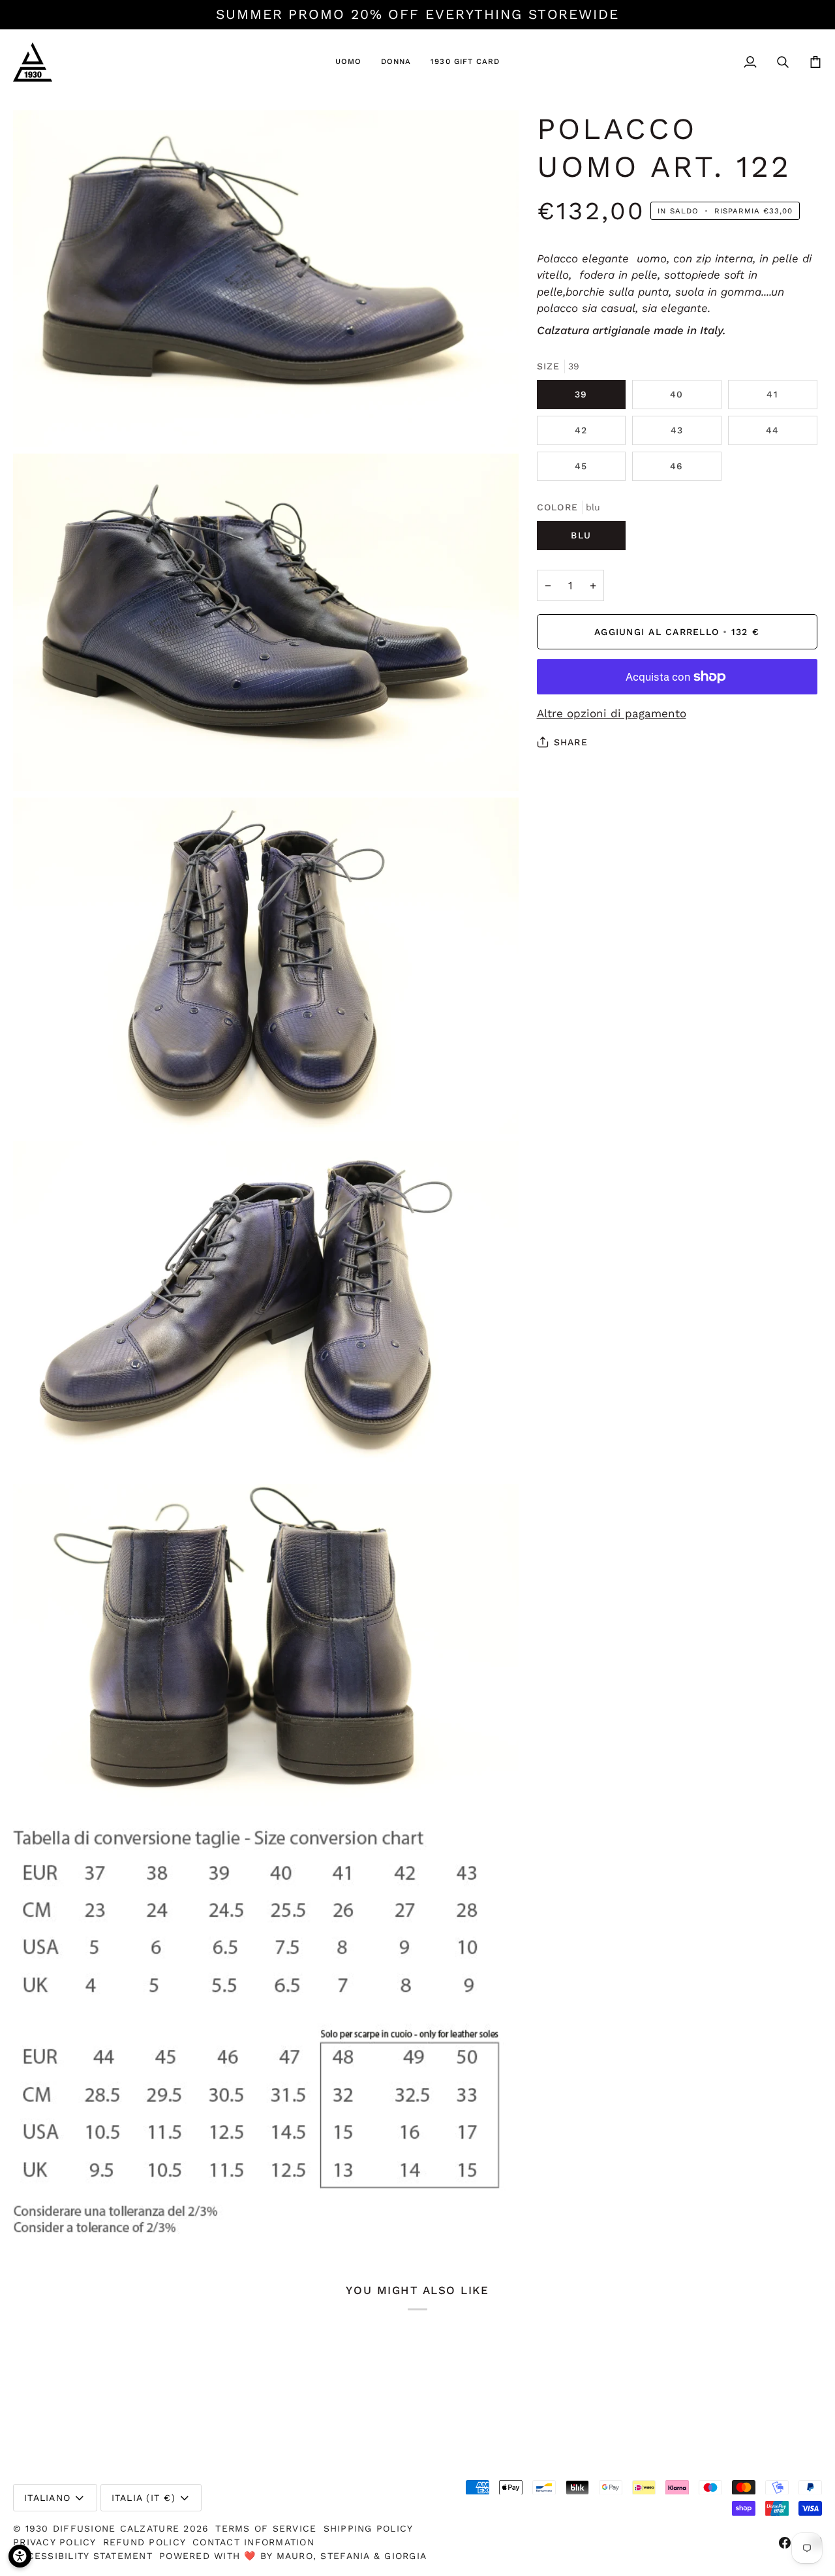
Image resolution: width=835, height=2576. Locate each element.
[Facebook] (785, 2543)
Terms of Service (266, 2528)
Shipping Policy (369, 2528)
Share (571, 742)
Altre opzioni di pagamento (612, 713)
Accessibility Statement (83, 2556)
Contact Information (253, 2542)
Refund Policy (144, 2542)
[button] (348, 62)
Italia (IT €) (144, 2498)
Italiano (47, 2498)
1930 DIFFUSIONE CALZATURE (105, 2528)
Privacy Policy (55, 2542)
